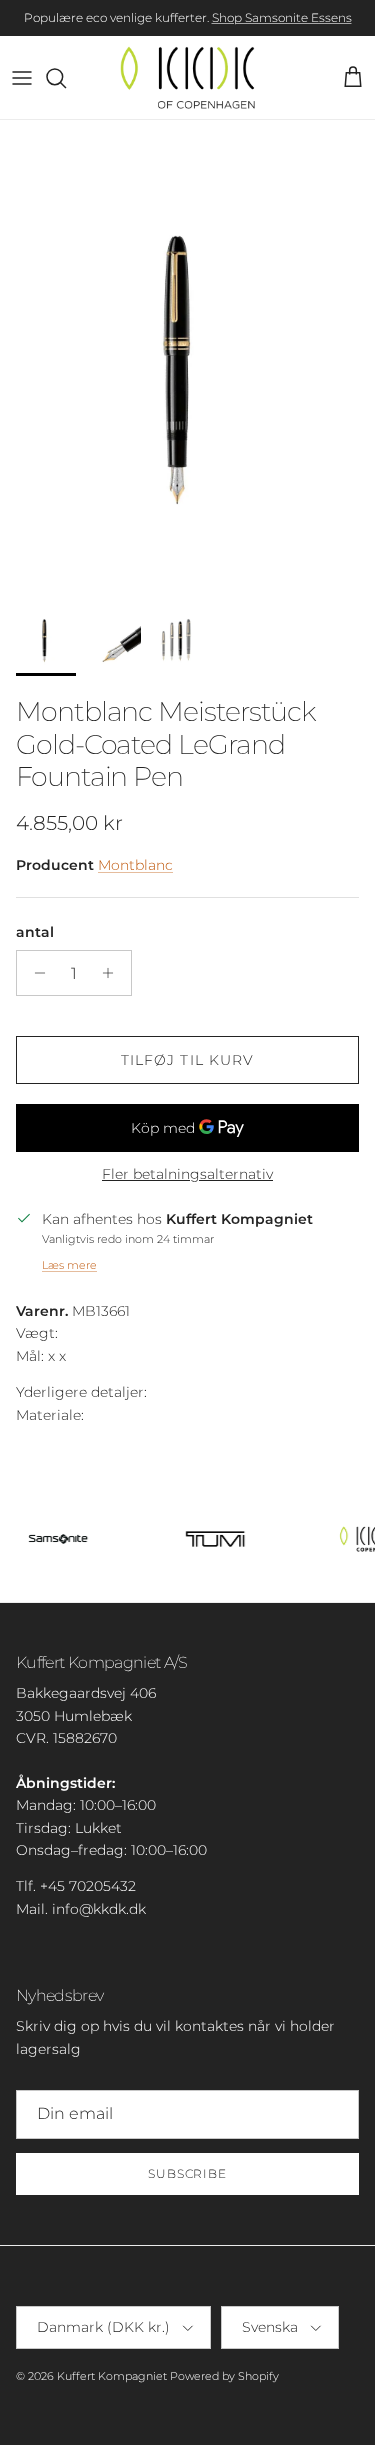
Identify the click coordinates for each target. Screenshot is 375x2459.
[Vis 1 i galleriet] (187, 355)
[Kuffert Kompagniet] (187, 77)
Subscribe (188, 2173)
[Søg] (66, 78)
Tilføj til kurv (188, 1060)
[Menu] (22, 78)
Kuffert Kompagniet (112, 2376)
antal (35, 932)
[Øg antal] (113, 973)
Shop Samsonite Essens (282, 17)
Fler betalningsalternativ (187, 1174)
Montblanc (135, 865)
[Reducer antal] (34, 973)
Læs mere (69, 1265)
